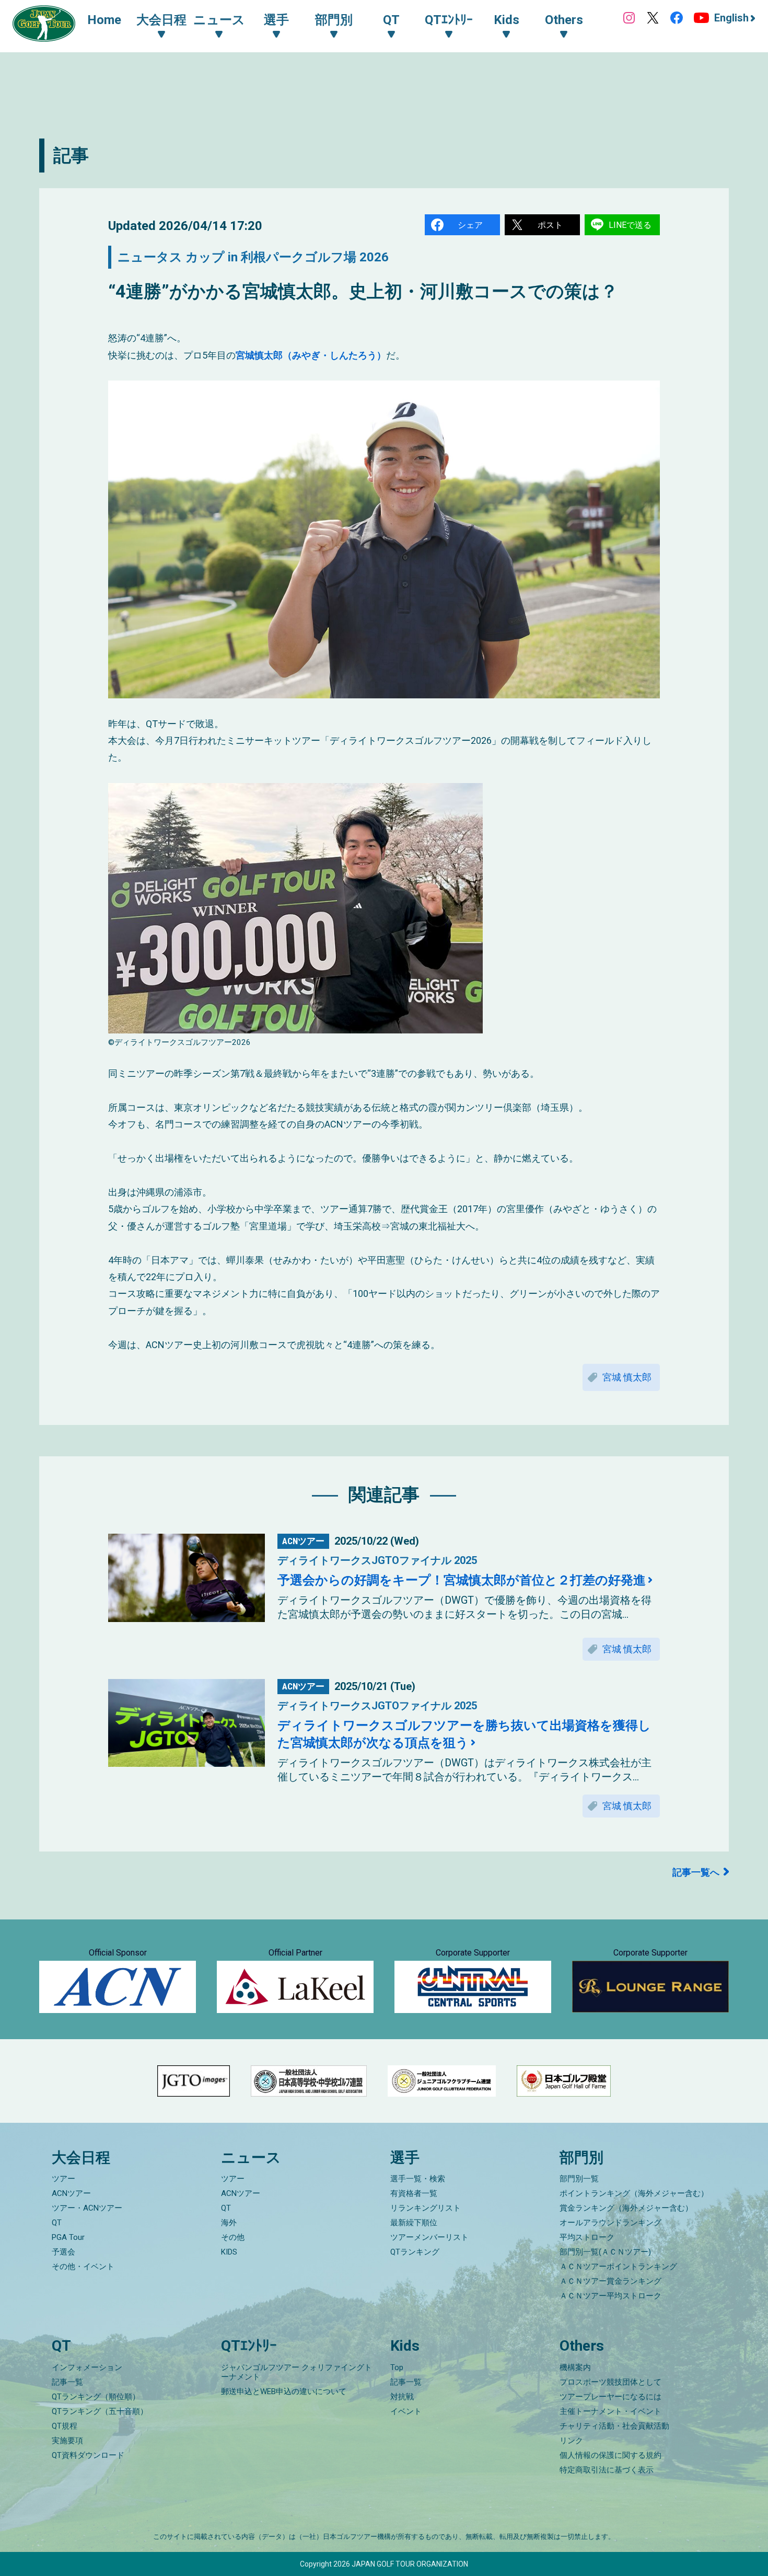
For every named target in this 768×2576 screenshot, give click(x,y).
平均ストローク (587, 2237)
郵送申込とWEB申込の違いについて (284, 2391)
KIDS (229, 2252)
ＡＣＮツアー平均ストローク (610, 2296)
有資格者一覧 (414, 2193)
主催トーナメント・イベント (610, 2411)
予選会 (63, 2252)
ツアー (63, 2179)
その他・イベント (83, 2267)
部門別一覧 (579, 2179)
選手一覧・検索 (418, 2179)
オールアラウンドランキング (610, 2223)
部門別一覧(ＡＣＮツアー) (605, 2252)
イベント (406, 2411)
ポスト (550, 225)
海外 (229, 2223)
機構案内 (575, 2367)
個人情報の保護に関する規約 (610, 2455)
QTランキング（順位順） (96, 2397)
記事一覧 (67, 2382)
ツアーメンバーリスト (429, 2237)
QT (57, 2223)
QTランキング (415, 2252)
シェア (470, 225)
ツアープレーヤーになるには (610, 2397)
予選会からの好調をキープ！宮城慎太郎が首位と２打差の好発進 (462, 1580)
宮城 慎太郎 (627, 1377)
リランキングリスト (426, 2208)
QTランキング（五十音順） (100, 2411)
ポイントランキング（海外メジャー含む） (634, 2193)
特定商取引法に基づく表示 (607, 2470)
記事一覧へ (696, 1872)
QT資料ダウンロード (88, 2455)
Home (104, 20)
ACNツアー (71, 2193)
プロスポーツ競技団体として (610, 2382)
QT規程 (65, 2426)
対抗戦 (402, 2397)
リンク (571, 2441)
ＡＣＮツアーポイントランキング (618, 2267)
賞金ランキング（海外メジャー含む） (626, 2208)
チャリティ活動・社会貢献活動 (614, 2426)
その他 (233, 2237)
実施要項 (67, 2441)
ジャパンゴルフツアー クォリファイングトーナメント (296, 2372)
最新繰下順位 (414, 2223)
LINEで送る (630, 225)
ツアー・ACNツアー (87, 2208)
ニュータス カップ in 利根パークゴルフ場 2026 (253, 257)
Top (397, 2367)
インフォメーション (87, 2367)
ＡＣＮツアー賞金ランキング (610, 2281)
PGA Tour (68, 2237)
